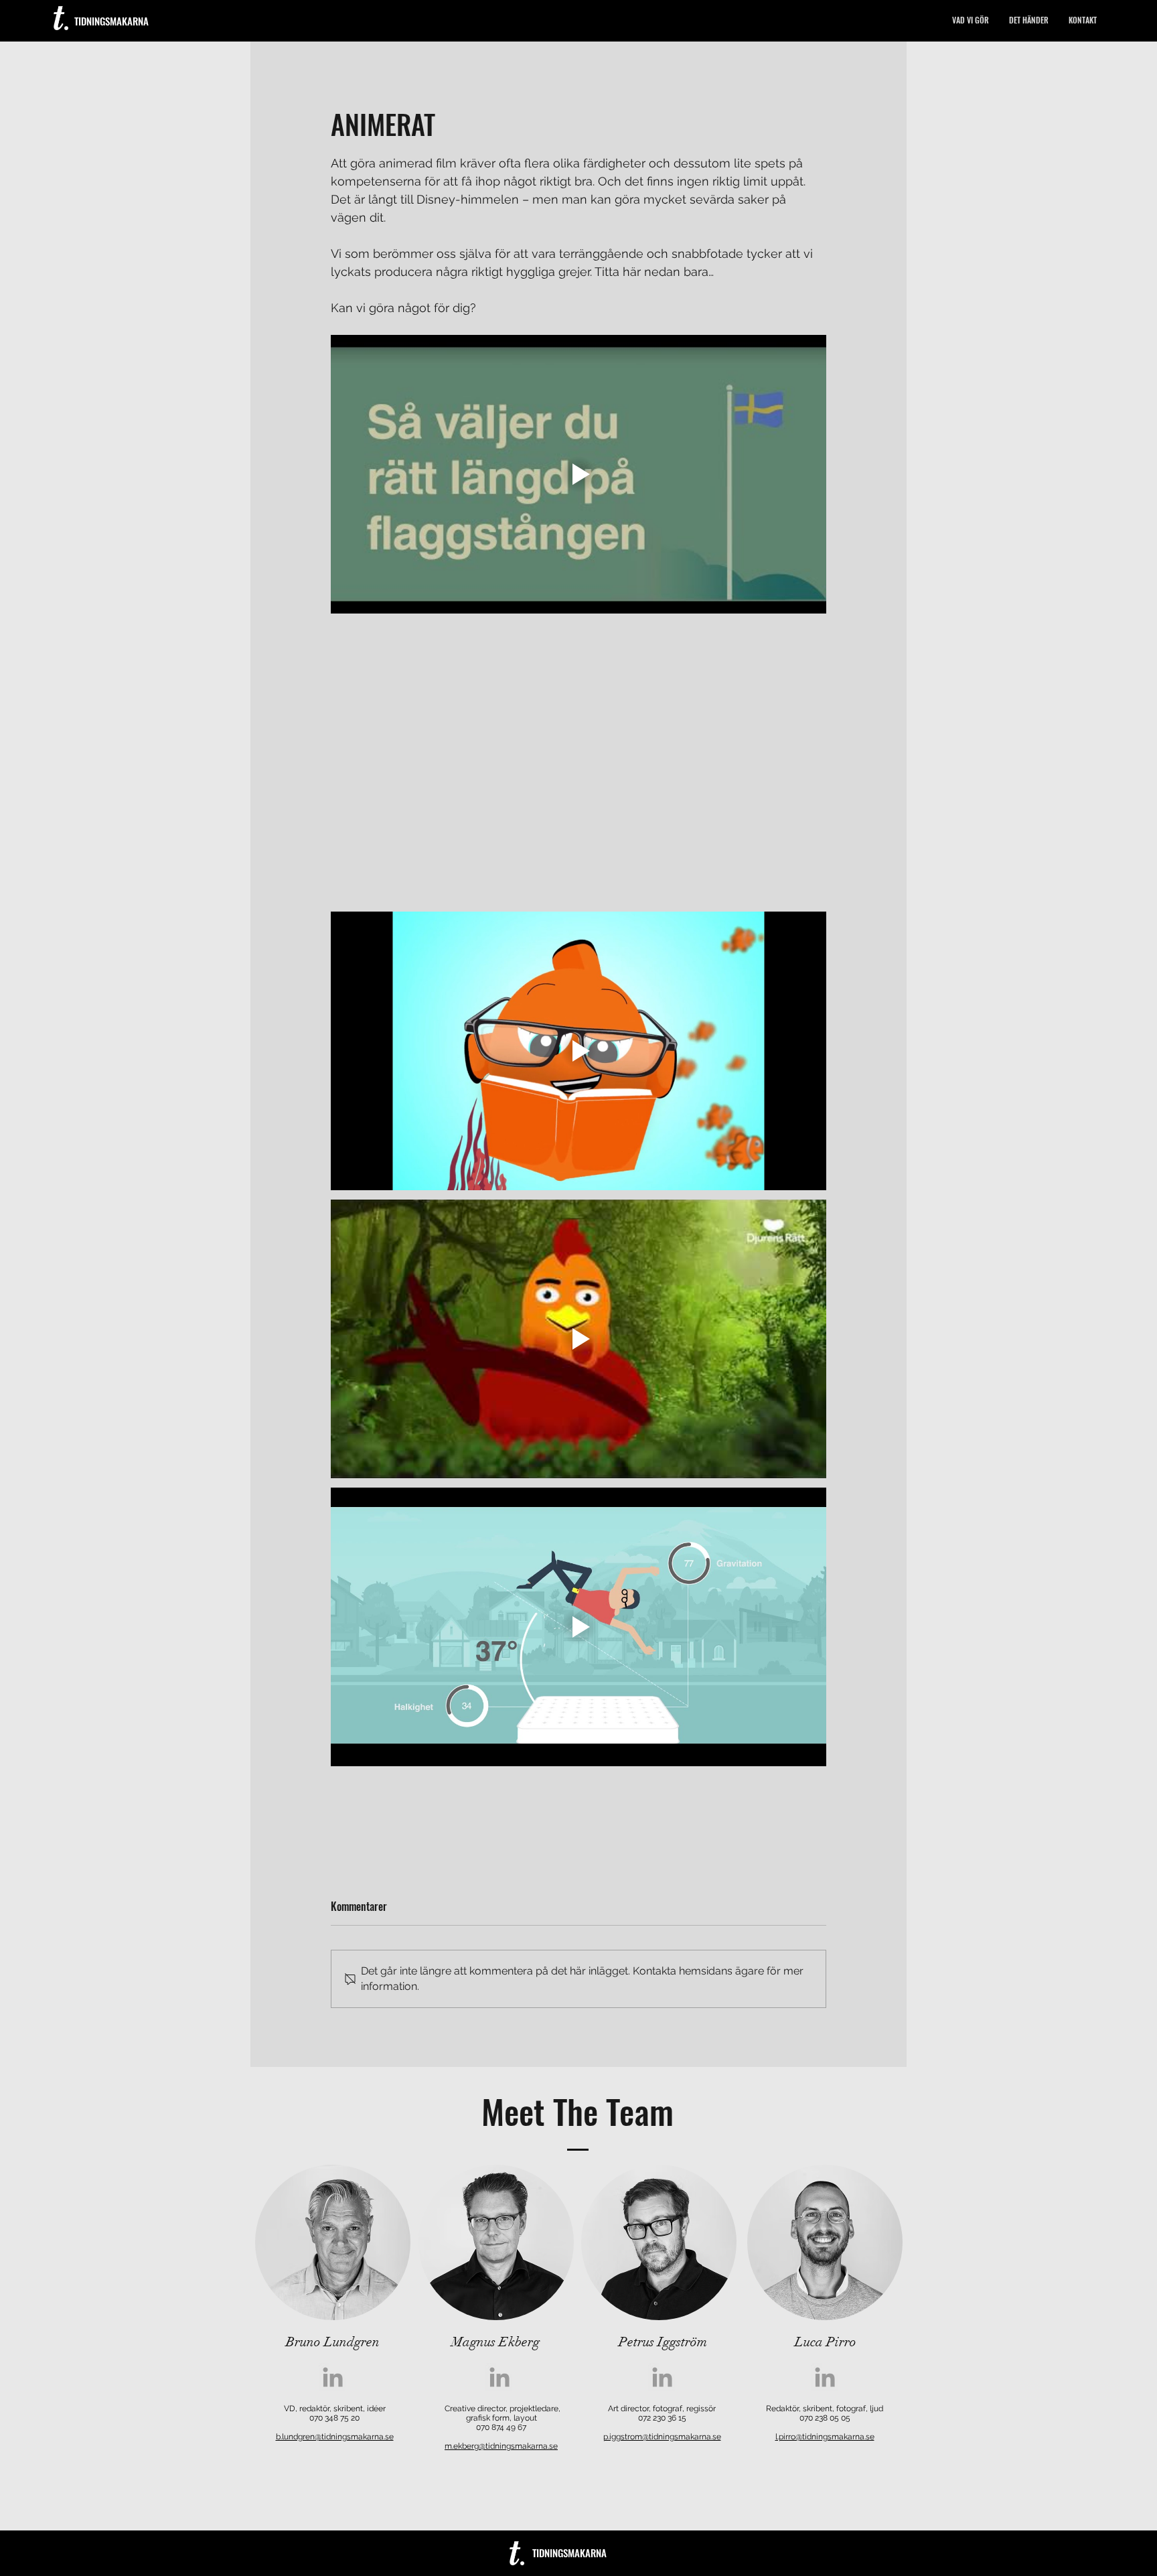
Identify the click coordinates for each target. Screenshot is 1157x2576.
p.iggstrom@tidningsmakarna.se (662, 2437)
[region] (333, 2242)
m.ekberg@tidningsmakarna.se (501, 2446)
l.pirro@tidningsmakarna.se (825, 2437)
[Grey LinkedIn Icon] (333, 2377)
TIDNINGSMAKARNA (111, 21)
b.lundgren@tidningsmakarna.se (335, 2437)
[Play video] (578, 474)
